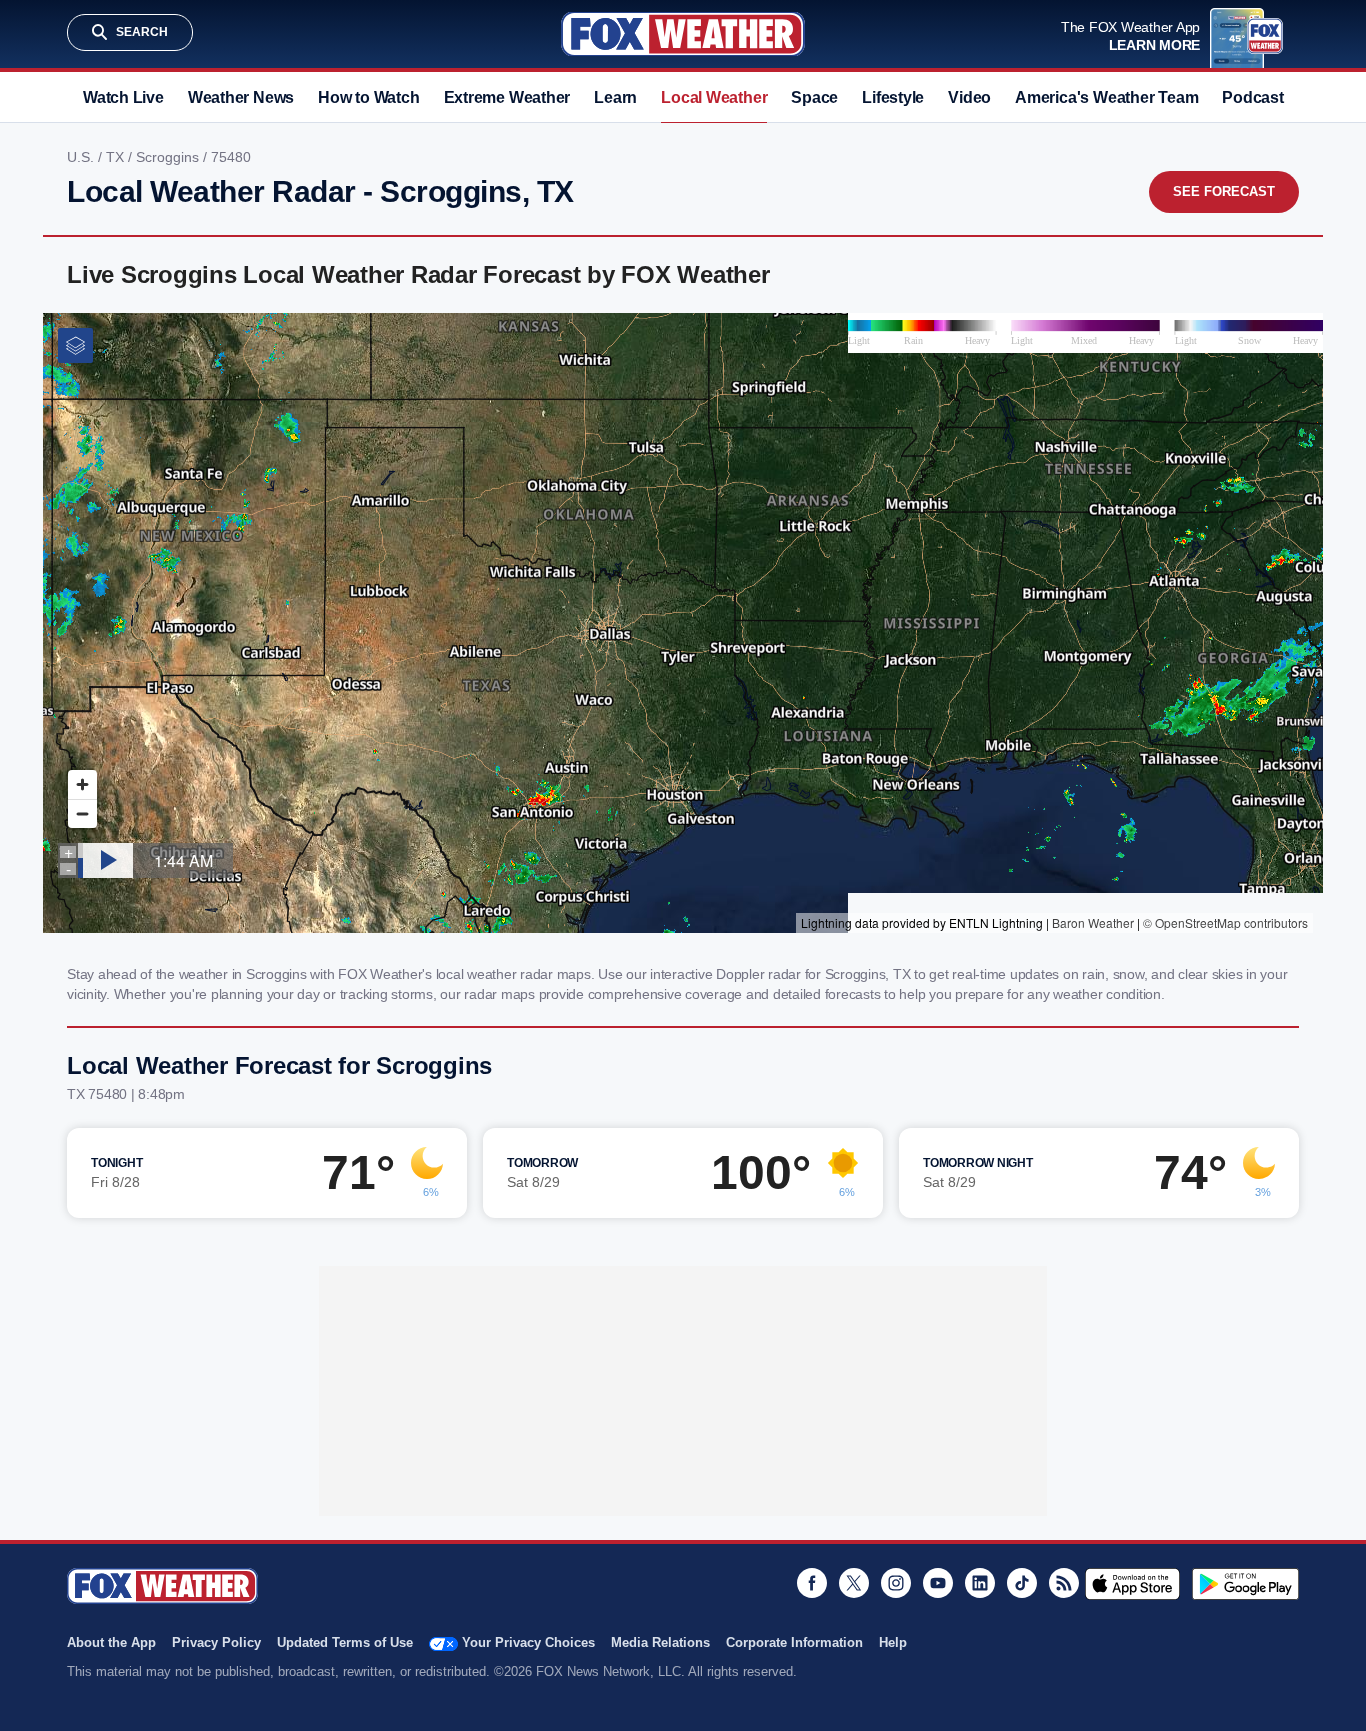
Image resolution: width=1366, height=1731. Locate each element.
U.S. (82, 157)
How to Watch (368, 97)
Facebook (812, 1583)
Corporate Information (794, 1642)
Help (893, 1642)
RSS (1064, 1583)
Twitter (854, 1583)
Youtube (938, 1583)
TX (117, 157)
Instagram (896, 1583)
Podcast (1252, 97)
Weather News (241, 97)
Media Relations (660, 1642)
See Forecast (1224, 191)
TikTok (1022, 1583)
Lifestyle (893, 97)
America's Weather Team (1106, 97)
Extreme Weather (507, 97)
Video (969, 97)
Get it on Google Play (1245, 1584)
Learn (615, 97)
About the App (111, 1642)
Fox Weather (683, 34)
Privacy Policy (216, 1642)
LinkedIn (980, 1583)
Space (814, 97)
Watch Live (123, 97)
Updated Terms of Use (345, 1642)
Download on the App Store (1132, 1584)
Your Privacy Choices (528, 1642)
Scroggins (169, 157)
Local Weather (714, 97)
